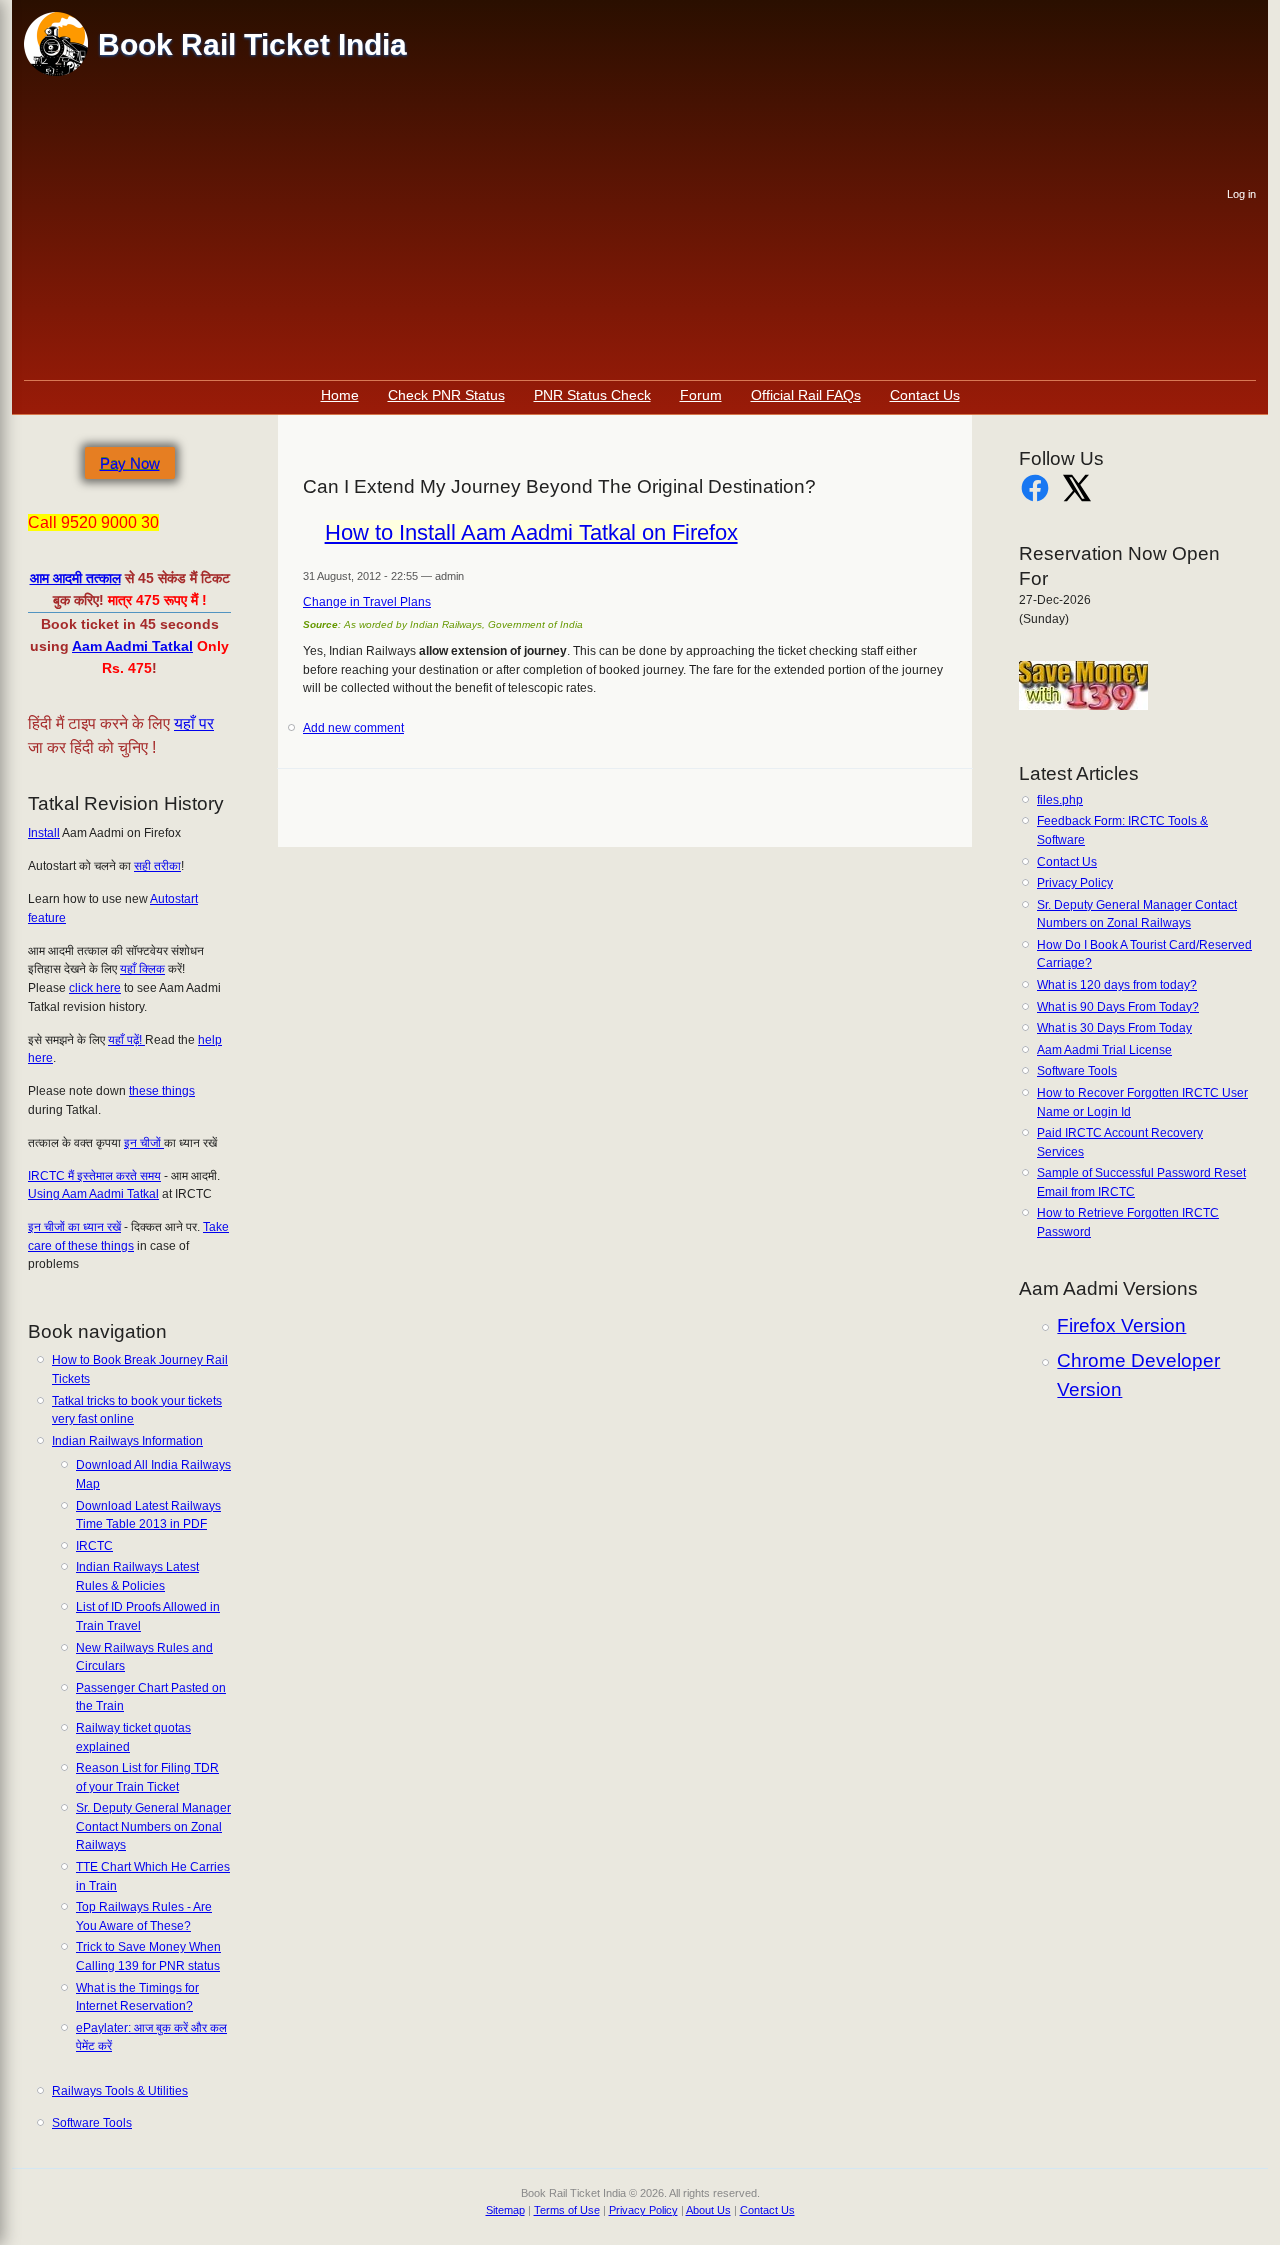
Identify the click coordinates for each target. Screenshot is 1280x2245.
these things (162, 1091)
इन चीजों (144, 1143)
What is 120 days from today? (1117, 985)
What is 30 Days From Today (1114, 1028)
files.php (1060, 800)
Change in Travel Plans (367, 602)
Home (340, 395)
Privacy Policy (1075, 883)
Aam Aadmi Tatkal (132, 646)
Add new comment (353, 728)
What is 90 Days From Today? (1118, 1007)
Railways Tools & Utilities (120, 2091)
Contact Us (925, 395)
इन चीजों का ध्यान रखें (74, 1227)
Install (44, 833)
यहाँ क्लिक (142, 969)
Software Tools (92, 2123)
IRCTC (94, 1546)
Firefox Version (1121, 1325)
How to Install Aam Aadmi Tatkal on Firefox (531, 532)
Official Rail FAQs (806, 395)
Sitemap (505, 2210)
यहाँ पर (194, 723)
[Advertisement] (626, 230)
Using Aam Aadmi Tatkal (93, 1194)
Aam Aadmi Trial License (1104, 1050)
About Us (708, 2210)
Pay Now (130, 463)
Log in (1241, 194)
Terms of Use (567, 2210)
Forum (701, 395)
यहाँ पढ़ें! (126, 1040)
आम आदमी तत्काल (75, 578)
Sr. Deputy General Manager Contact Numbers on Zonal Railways (153, 1826)
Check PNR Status (446, 395)
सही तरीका (157, 866)
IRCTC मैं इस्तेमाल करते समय (94, 1176)
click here (95, 988)
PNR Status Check (592, 395)
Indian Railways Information (127, 1441)
